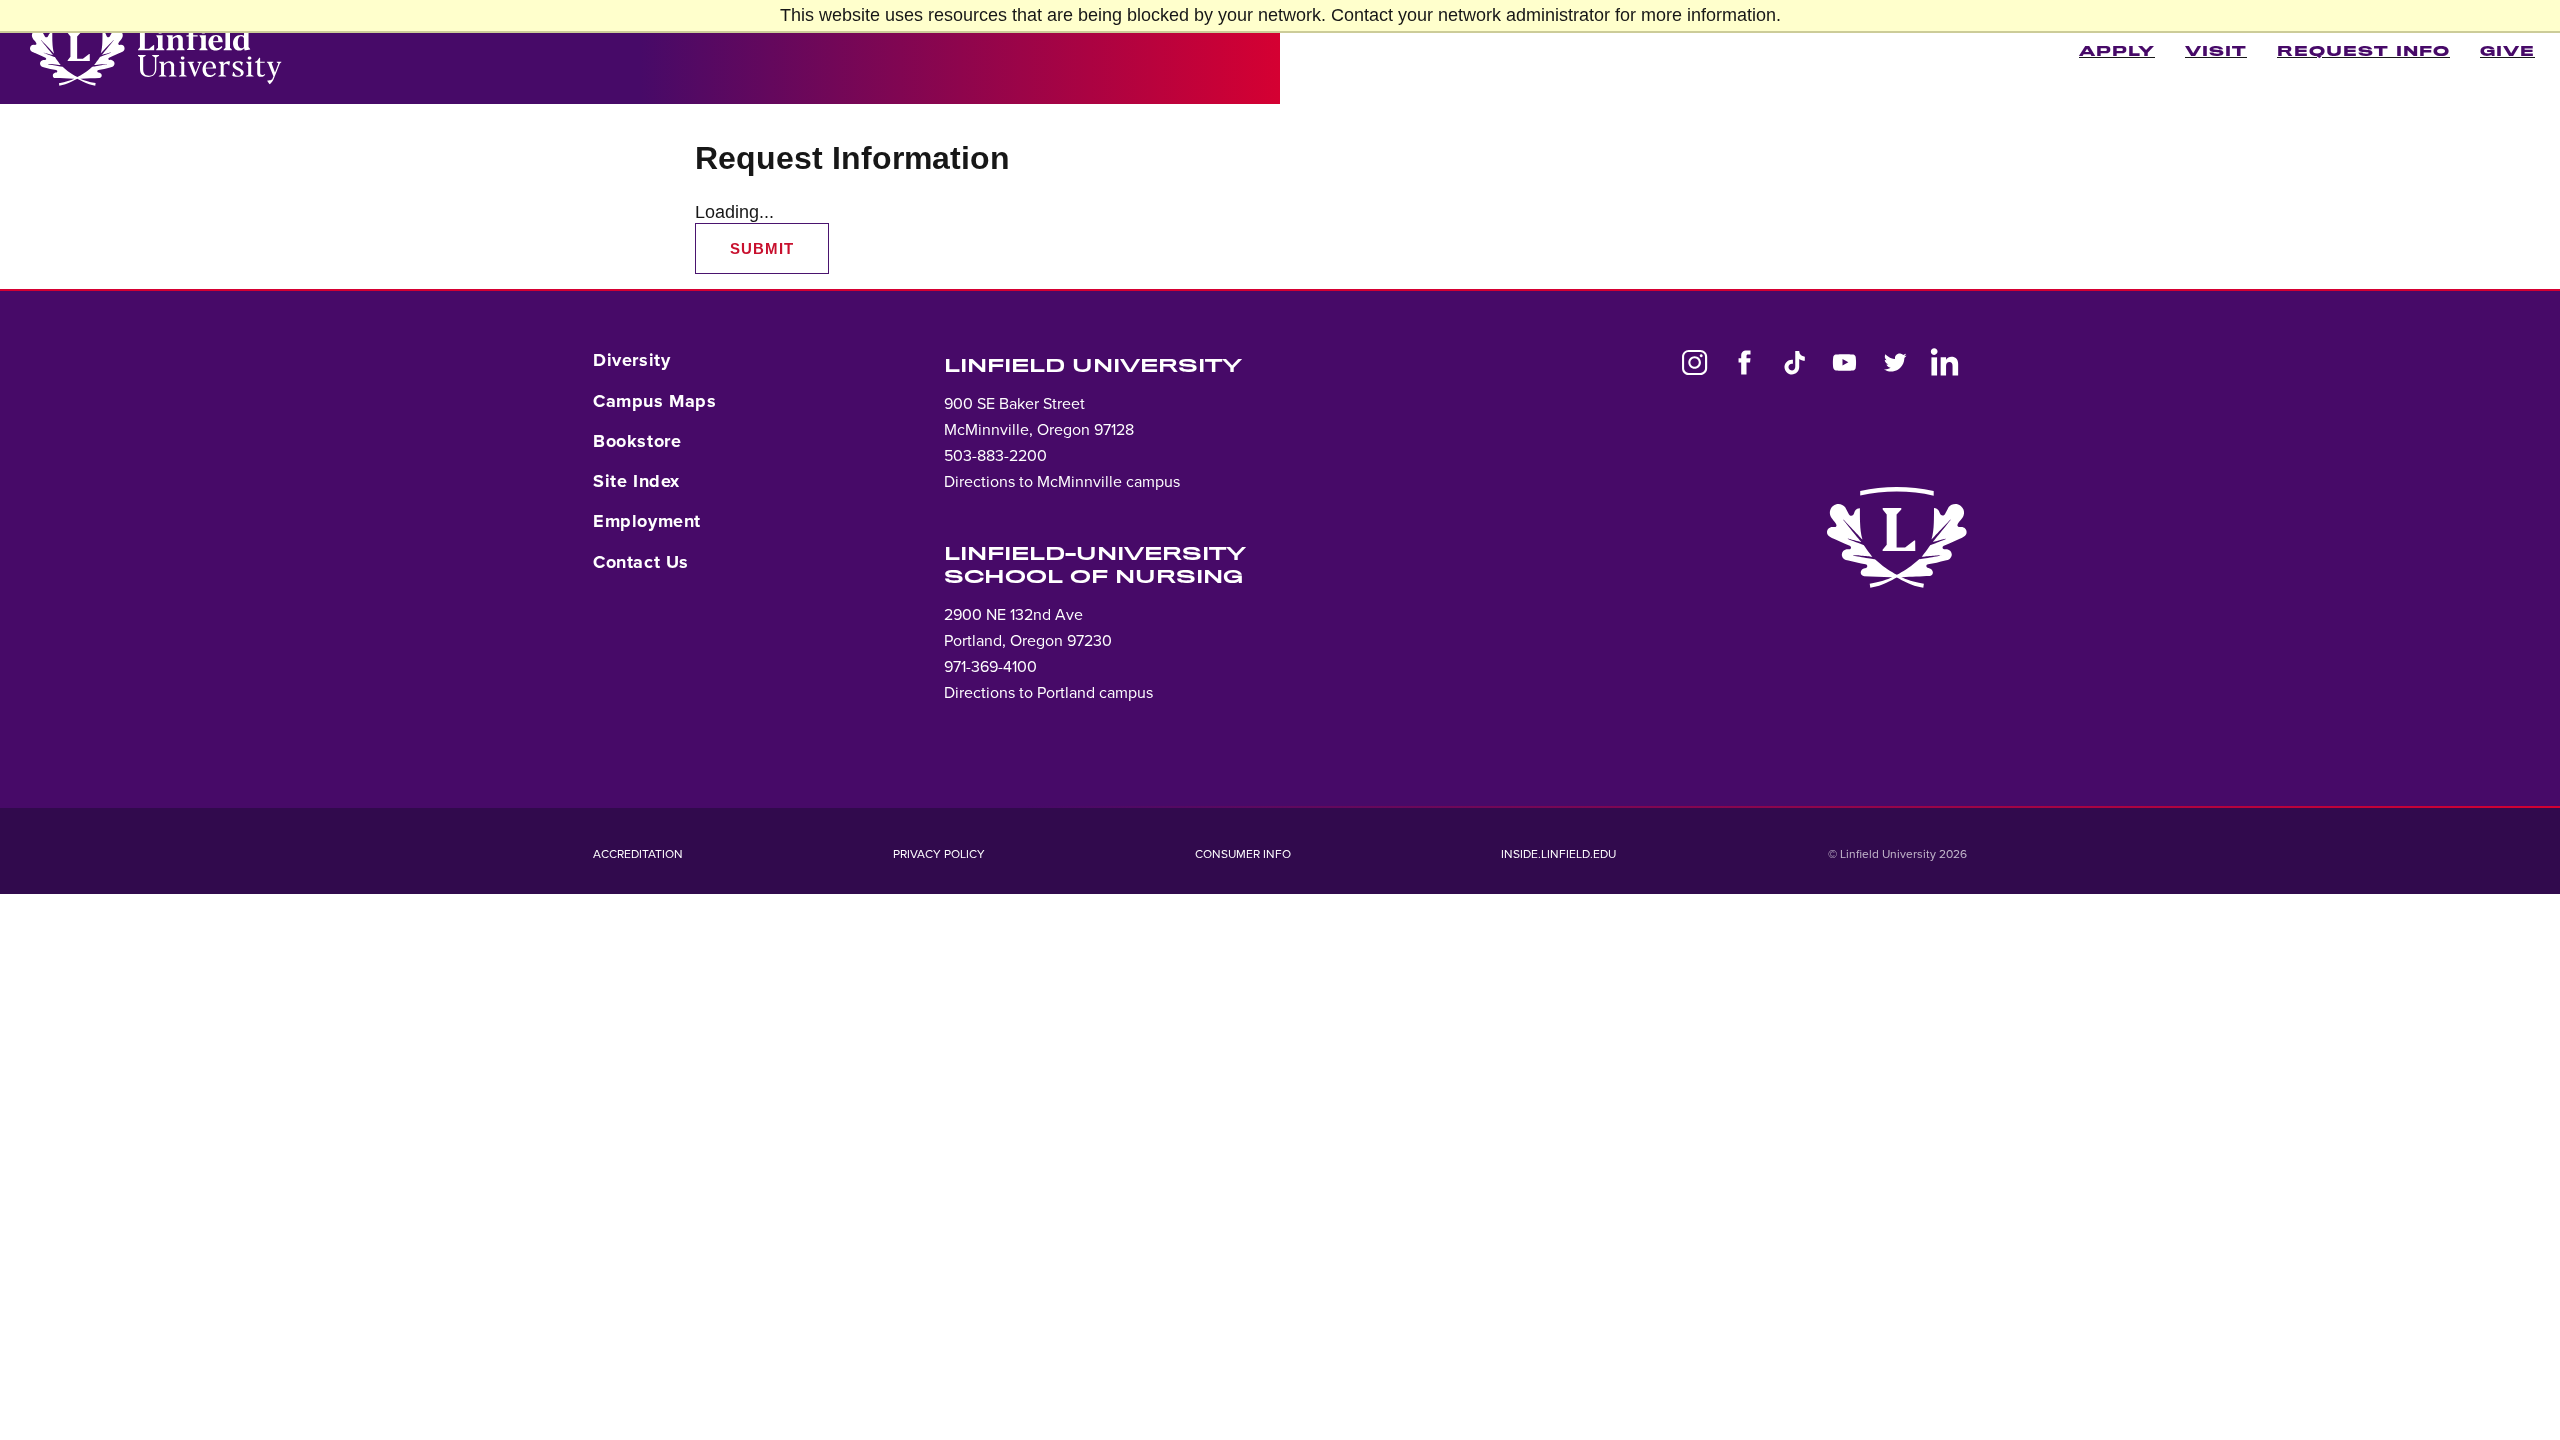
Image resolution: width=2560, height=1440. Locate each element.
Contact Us (641, 562)
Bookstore (637, 441)
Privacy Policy (939, 854)
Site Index (636, 481)
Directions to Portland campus (1048, 693)
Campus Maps (655, 401)
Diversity (631, 360)
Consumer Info (1243, 854)
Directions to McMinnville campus (1062, 482)
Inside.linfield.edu (1558, 854)
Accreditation (638, 854)
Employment (647, 521)
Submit (762, 248)
